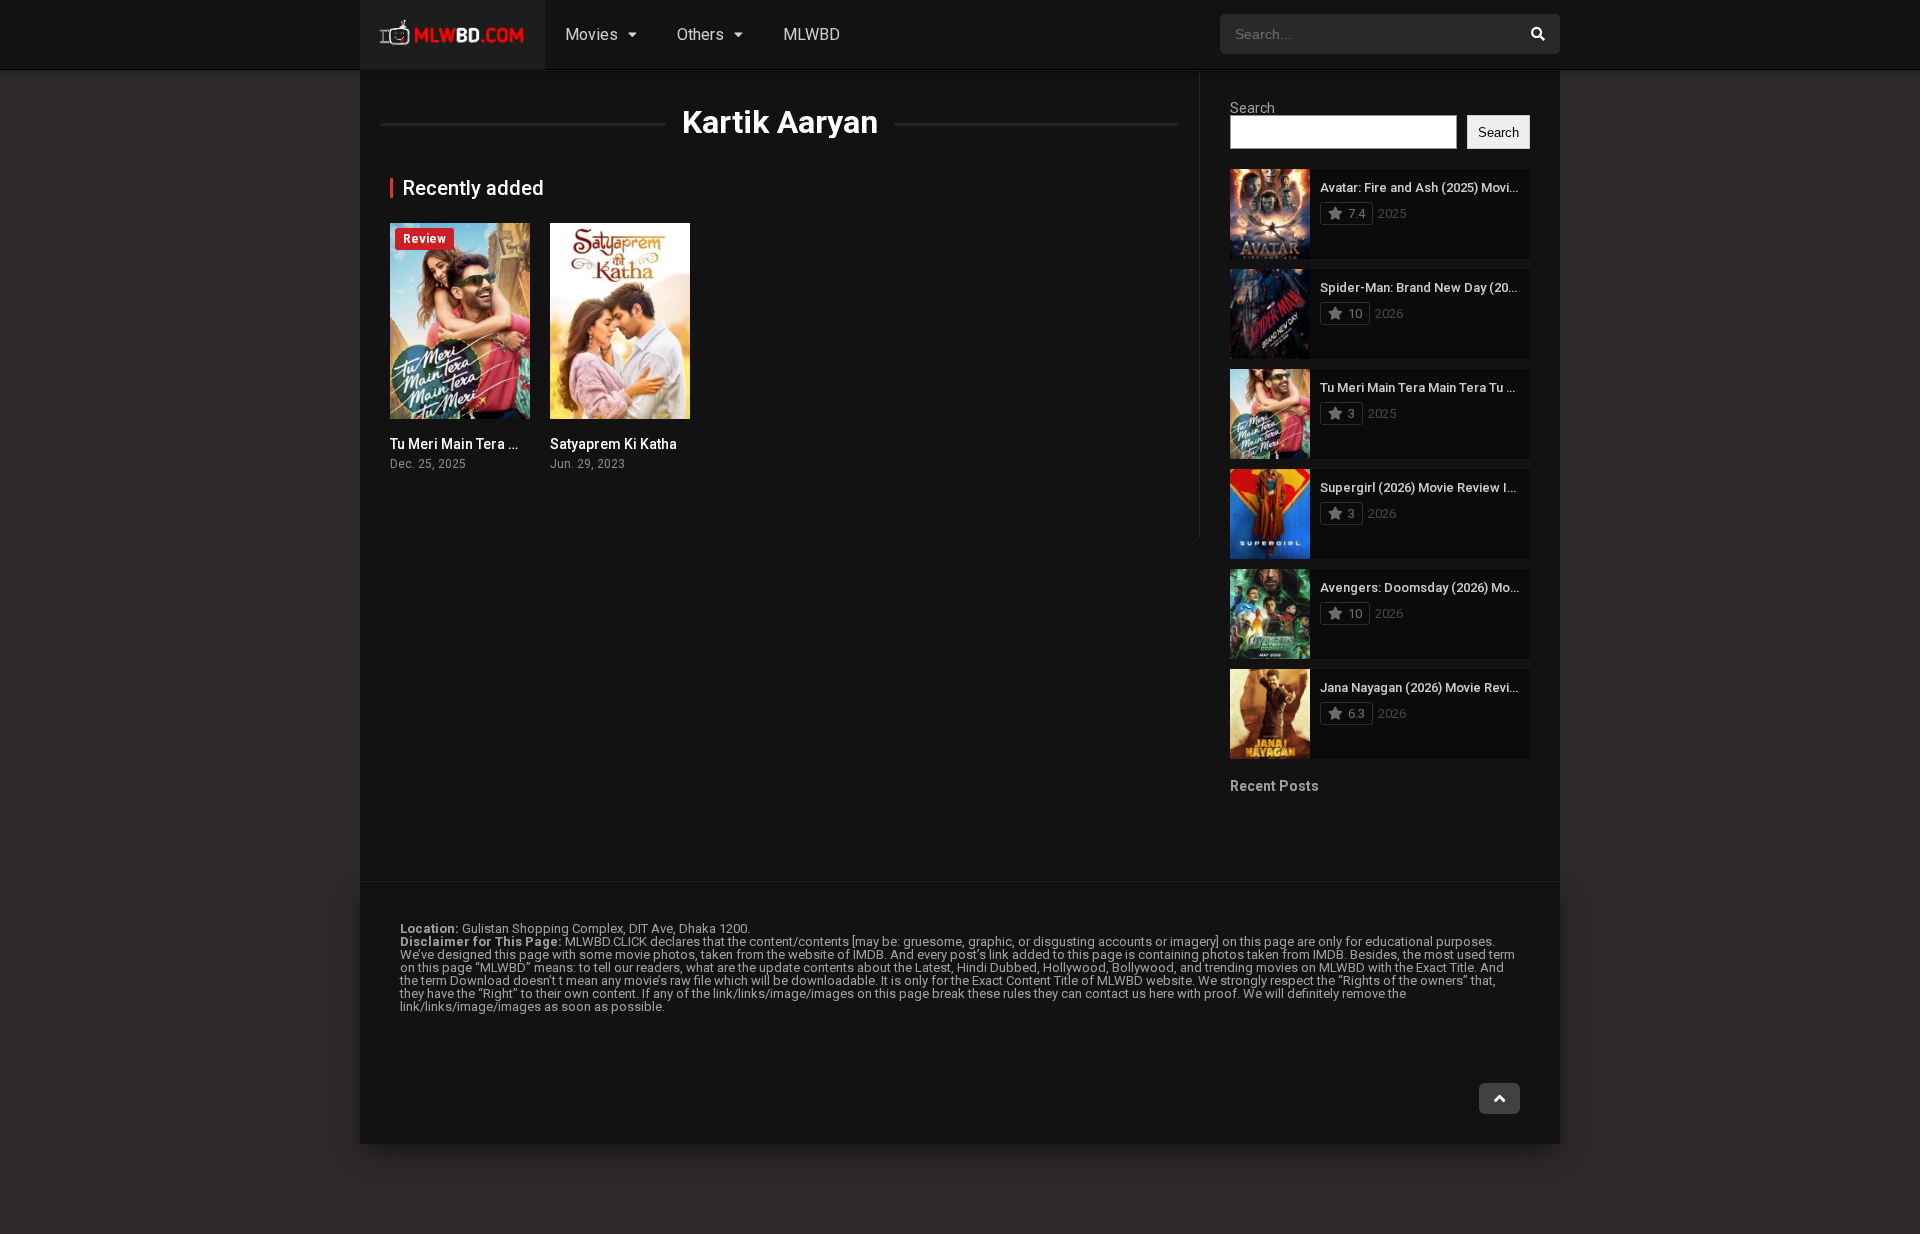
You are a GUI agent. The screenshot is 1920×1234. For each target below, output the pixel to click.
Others (700, 34)
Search (1252, 108)
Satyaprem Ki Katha (613, 444)
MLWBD (811, 34)
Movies (591, 34)
